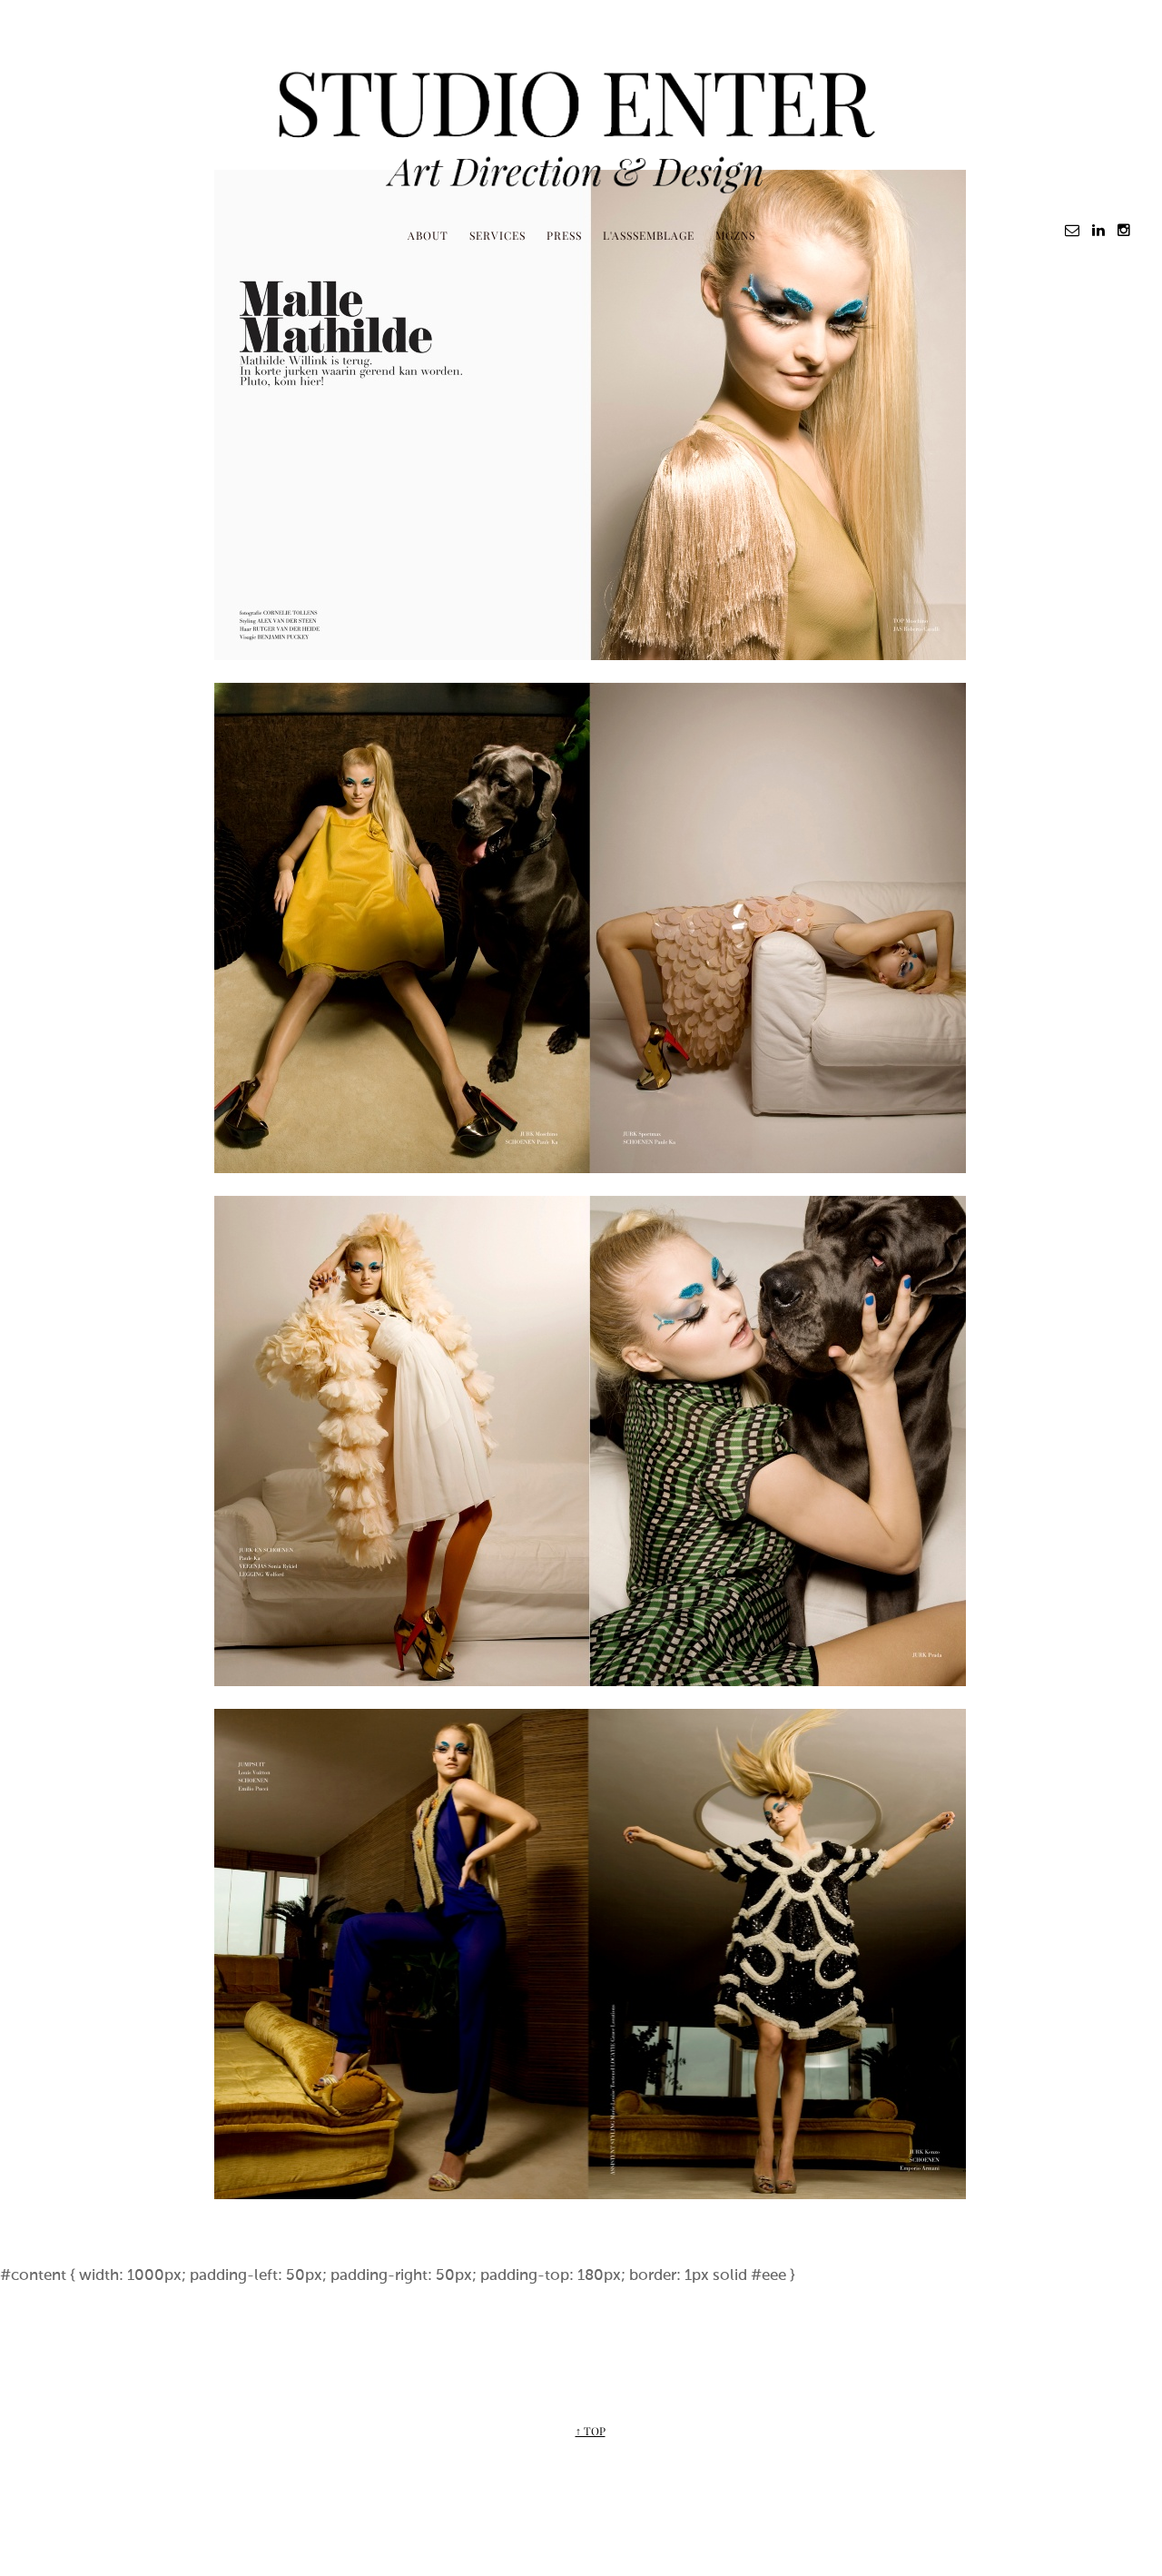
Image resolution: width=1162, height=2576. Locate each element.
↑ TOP (591, 2431)
